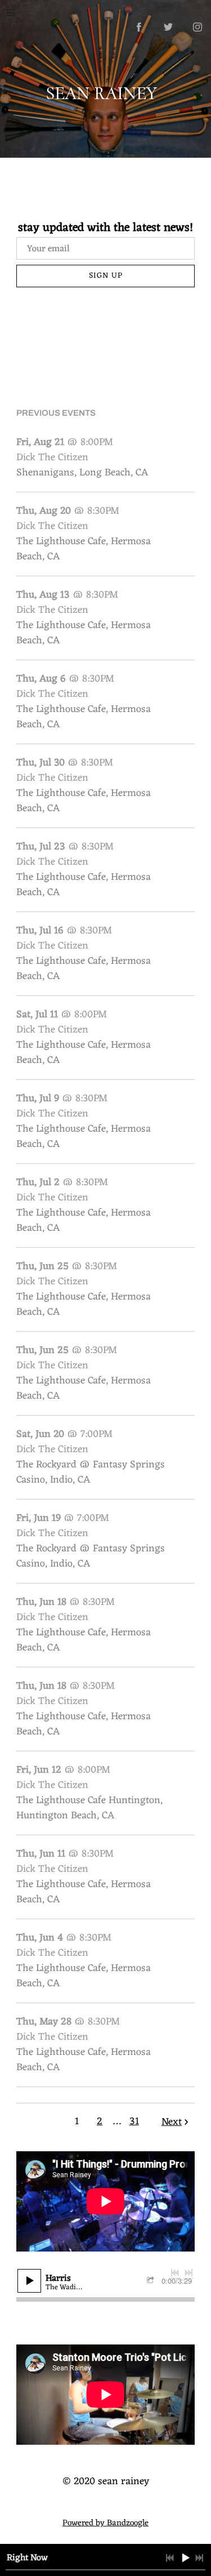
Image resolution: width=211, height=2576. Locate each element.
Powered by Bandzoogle (105, 2523)
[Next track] (188, 2273)
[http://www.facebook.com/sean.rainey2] (139, 27)
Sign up (106, 276)
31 (134, 2121)
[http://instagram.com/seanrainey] (197, 27)
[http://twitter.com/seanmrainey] (168, 27)
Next (172, 2122)
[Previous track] (175, 2273)
